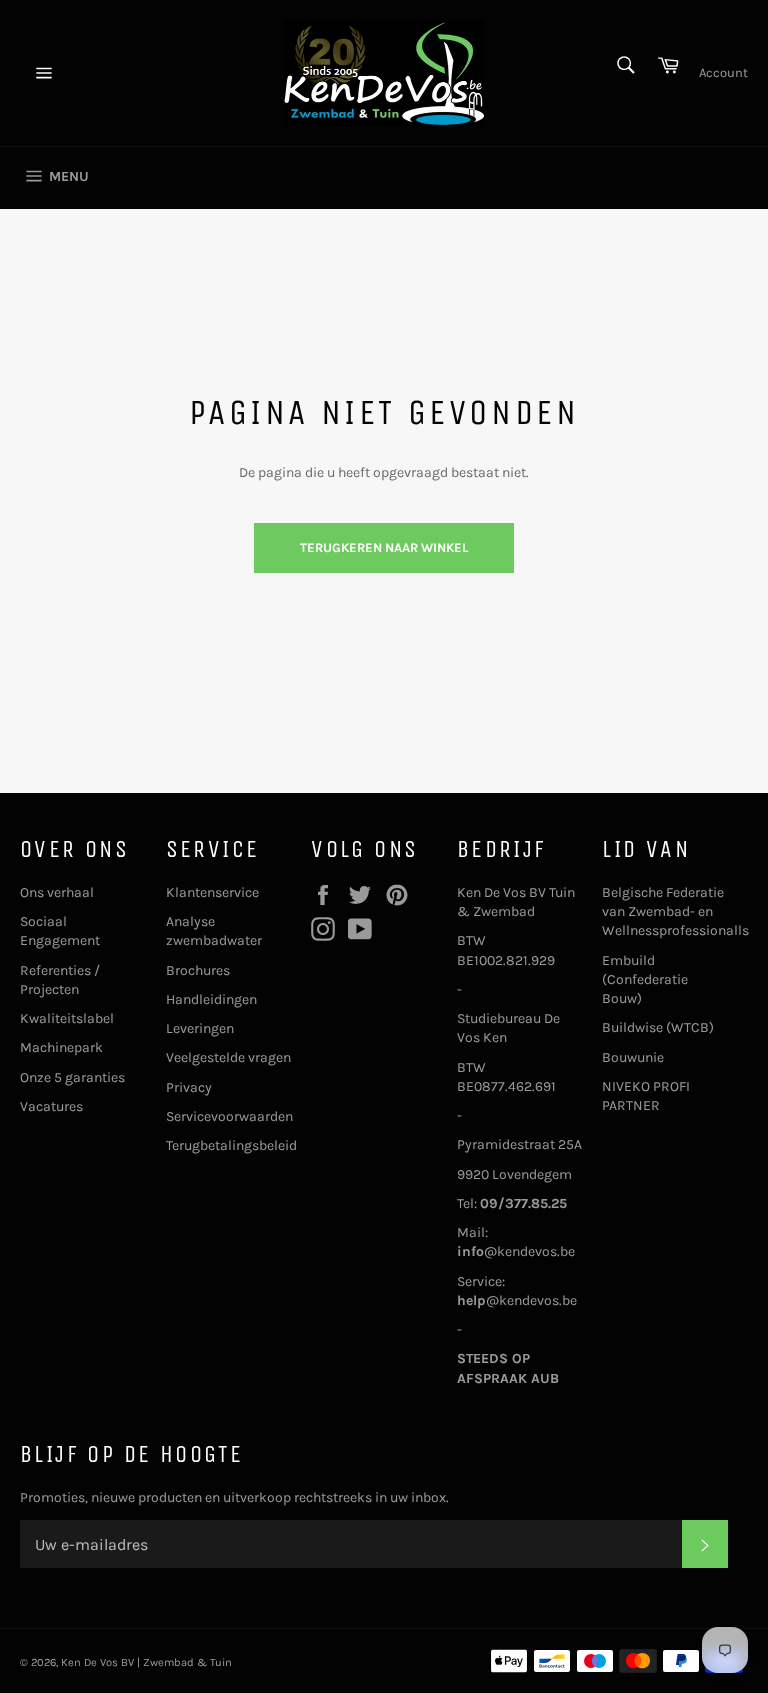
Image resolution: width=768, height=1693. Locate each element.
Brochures (198, 970)
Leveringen (200, 1028)
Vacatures (51, 1106)
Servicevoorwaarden (229, 1116)
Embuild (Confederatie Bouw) (645, 980)
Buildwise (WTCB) (658, 1027)
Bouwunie (633, 1057)
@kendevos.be (516, 1251)
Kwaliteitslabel (67, 1018)
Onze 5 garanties (72, 1077)
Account (723, 72)
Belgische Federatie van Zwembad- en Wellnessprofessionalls (675, 912)
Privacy (189, 1087)
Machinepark (61, 1047)
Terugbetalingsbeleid (231, 1145)
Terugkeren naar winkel (384, 547)
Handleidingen (211, 999)
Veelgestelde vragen (228, 1057)
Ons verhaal (57, 892)
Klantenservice (212, 892)
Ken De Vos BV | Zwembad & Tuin (146, 1662)
